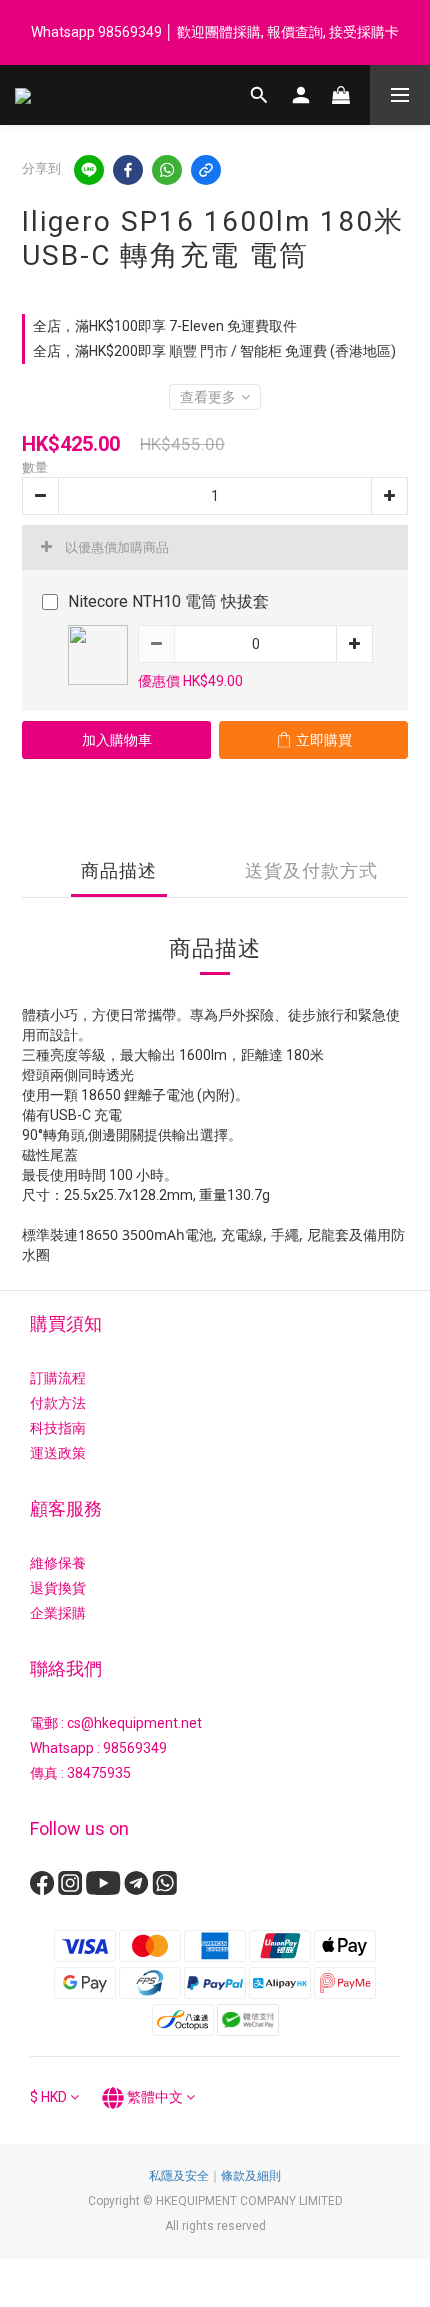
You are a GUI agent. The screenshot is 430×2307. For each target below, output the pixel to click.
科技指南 (58, 1428)
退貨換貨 (58, 1588)
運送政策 (58, 1453)
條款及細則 (251, 2176)
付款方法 (58, 1403)
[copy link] (206, 170)
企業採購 (58, 1613)
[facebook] (128, 170)
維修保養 (58, 1563)
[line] (89, 170)
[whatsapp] (167, 170)
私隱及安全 (179, 2176)
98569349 (135, 1748)
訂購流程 (58, 1378)
